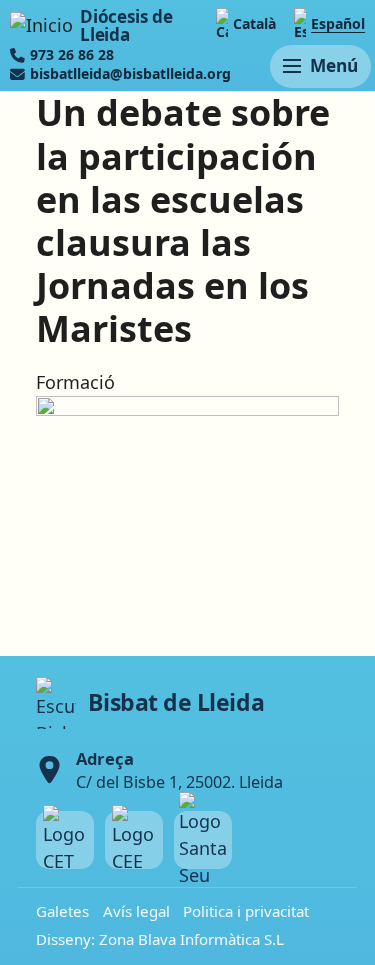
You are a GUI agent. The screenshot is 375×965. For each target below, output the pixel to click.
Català (254, 23)
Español (338, 23)
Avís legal (136, 911)
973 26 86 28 (72, 55)
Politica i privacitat (246, 911)
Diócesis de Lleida (126, 25)
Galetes (62, 911)
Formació (75, 382)
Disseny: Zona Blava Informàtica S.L (160, 939)
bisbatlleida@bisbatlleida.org (130, 74)
